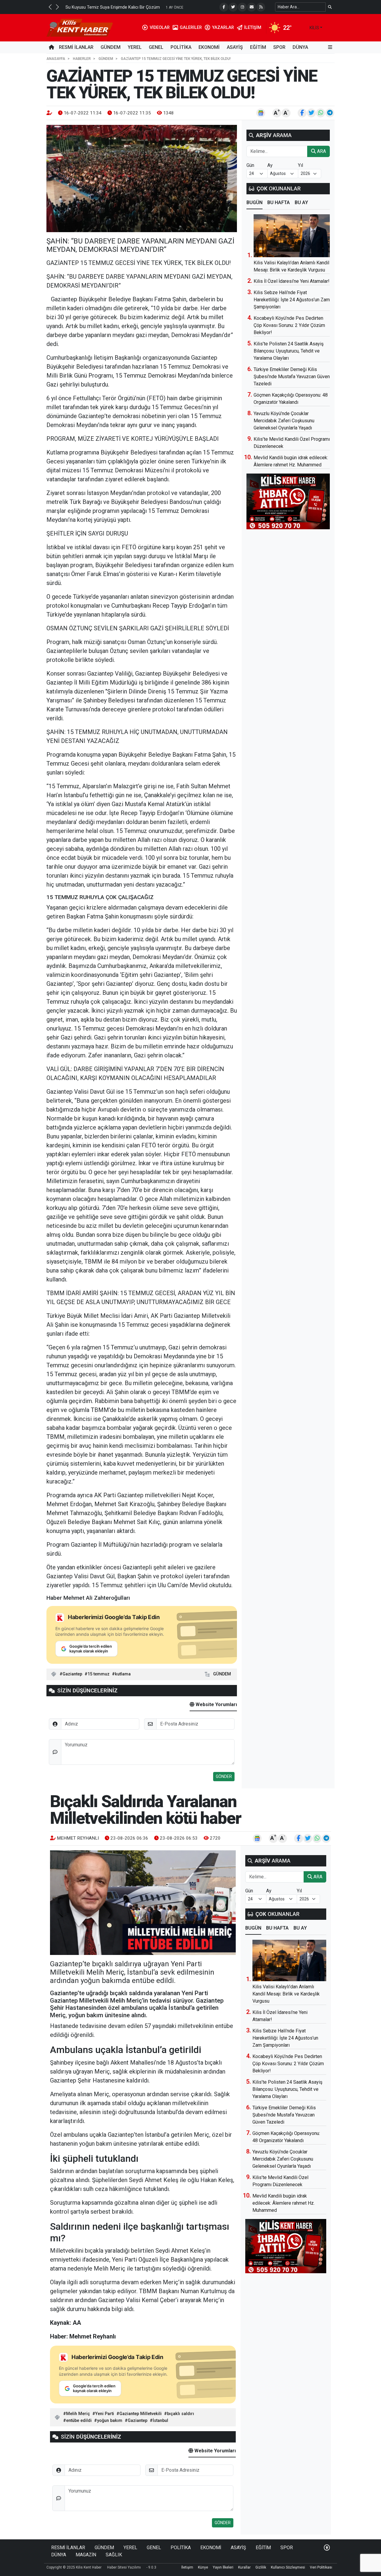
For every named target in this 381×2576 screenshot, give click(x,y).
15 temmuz (99, 1674)
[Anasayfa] (51, 47)
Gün (250, 165)
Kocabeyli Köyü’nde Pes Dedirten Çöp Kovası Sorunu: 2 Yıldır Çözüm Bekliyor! (289, 325)
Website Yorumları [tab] (216, 1704)
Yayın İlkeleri (223, 2567)
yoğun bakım (110, 2421)
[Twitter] (233, 7)
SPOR (279, 47)
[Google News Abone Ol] (261, 113)
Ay (270, 165)
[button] (50, 7)
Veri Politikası (321, 2567)
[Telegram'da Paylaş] (330, 113)
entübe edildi (79, 2421)
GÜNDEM (111, 47)
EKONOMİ (209, 47)
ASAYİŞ (235, 47)
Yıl (300, 165)
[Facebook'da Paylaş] (302, 113)
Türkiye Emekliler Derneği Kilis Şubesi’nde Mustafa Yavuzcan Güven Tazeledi (292, 377)
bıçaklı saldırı (181, 2414)
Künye (203, 2567)
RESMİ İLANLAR (76, 47)
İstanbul (160, 2421)
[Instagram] (242, 7)
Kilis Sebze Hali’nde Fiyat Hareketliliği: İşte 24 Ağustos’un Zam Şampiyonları (292, 300)
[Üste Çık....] (327, 2548)
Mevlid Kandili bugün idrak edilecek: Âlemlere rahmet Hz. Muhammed (284, 2203)
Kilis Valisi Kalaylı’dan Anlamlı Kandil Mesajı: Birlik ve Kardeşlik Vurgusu (286, 1994)
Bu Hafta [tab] (279, 202)
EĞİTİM (258, 47)
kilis (314, 28)
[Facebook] (224, 7)
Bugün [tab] (254, 202)
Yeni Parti (105, 2414)
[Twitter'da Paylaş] (311, 113)
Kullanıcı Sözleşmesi (288, 2567)
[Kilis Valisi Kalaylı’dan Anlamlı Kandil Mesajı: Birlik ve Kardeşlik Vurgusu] (292, 236)
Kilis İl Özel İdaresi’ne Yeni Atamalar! (292, 281)
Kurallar (244, 2567)
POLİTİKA (181, 47)
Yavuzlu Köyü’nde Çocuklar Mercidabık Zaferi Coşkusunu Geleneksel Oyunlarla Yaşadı (284, 421)
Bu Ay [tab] (301, 202)
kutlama (123, 1674)
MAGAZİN (86, 2555)
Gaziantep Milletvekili (140, 2414)
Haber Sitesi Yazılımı (124, 2567)
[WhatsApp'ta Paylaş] (321, 113)
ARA (321, 151)
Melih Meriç (78, 2414)
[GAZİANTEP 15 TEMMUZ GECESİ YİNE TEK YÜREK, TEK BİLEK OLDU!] (142, 179)
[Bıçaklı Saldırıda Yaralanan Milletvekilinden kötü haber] (143, 1903)
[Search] (330, 7)
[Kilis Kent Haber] (80, 27)
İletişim (187, 2567)
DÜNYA (300, 47)
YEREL (135, 47)
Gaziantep (72, 1674)
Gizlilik (261, 2567)
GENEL (156, 47)
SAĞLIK (114, 2555)
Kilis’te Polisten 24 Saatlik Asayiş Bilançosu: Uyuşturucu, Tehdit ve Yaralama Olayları (289, 351)
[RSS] (261, 7)
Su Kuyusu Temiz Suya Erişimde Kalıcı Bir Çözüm (113, 7)
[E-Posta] (252, 7)
